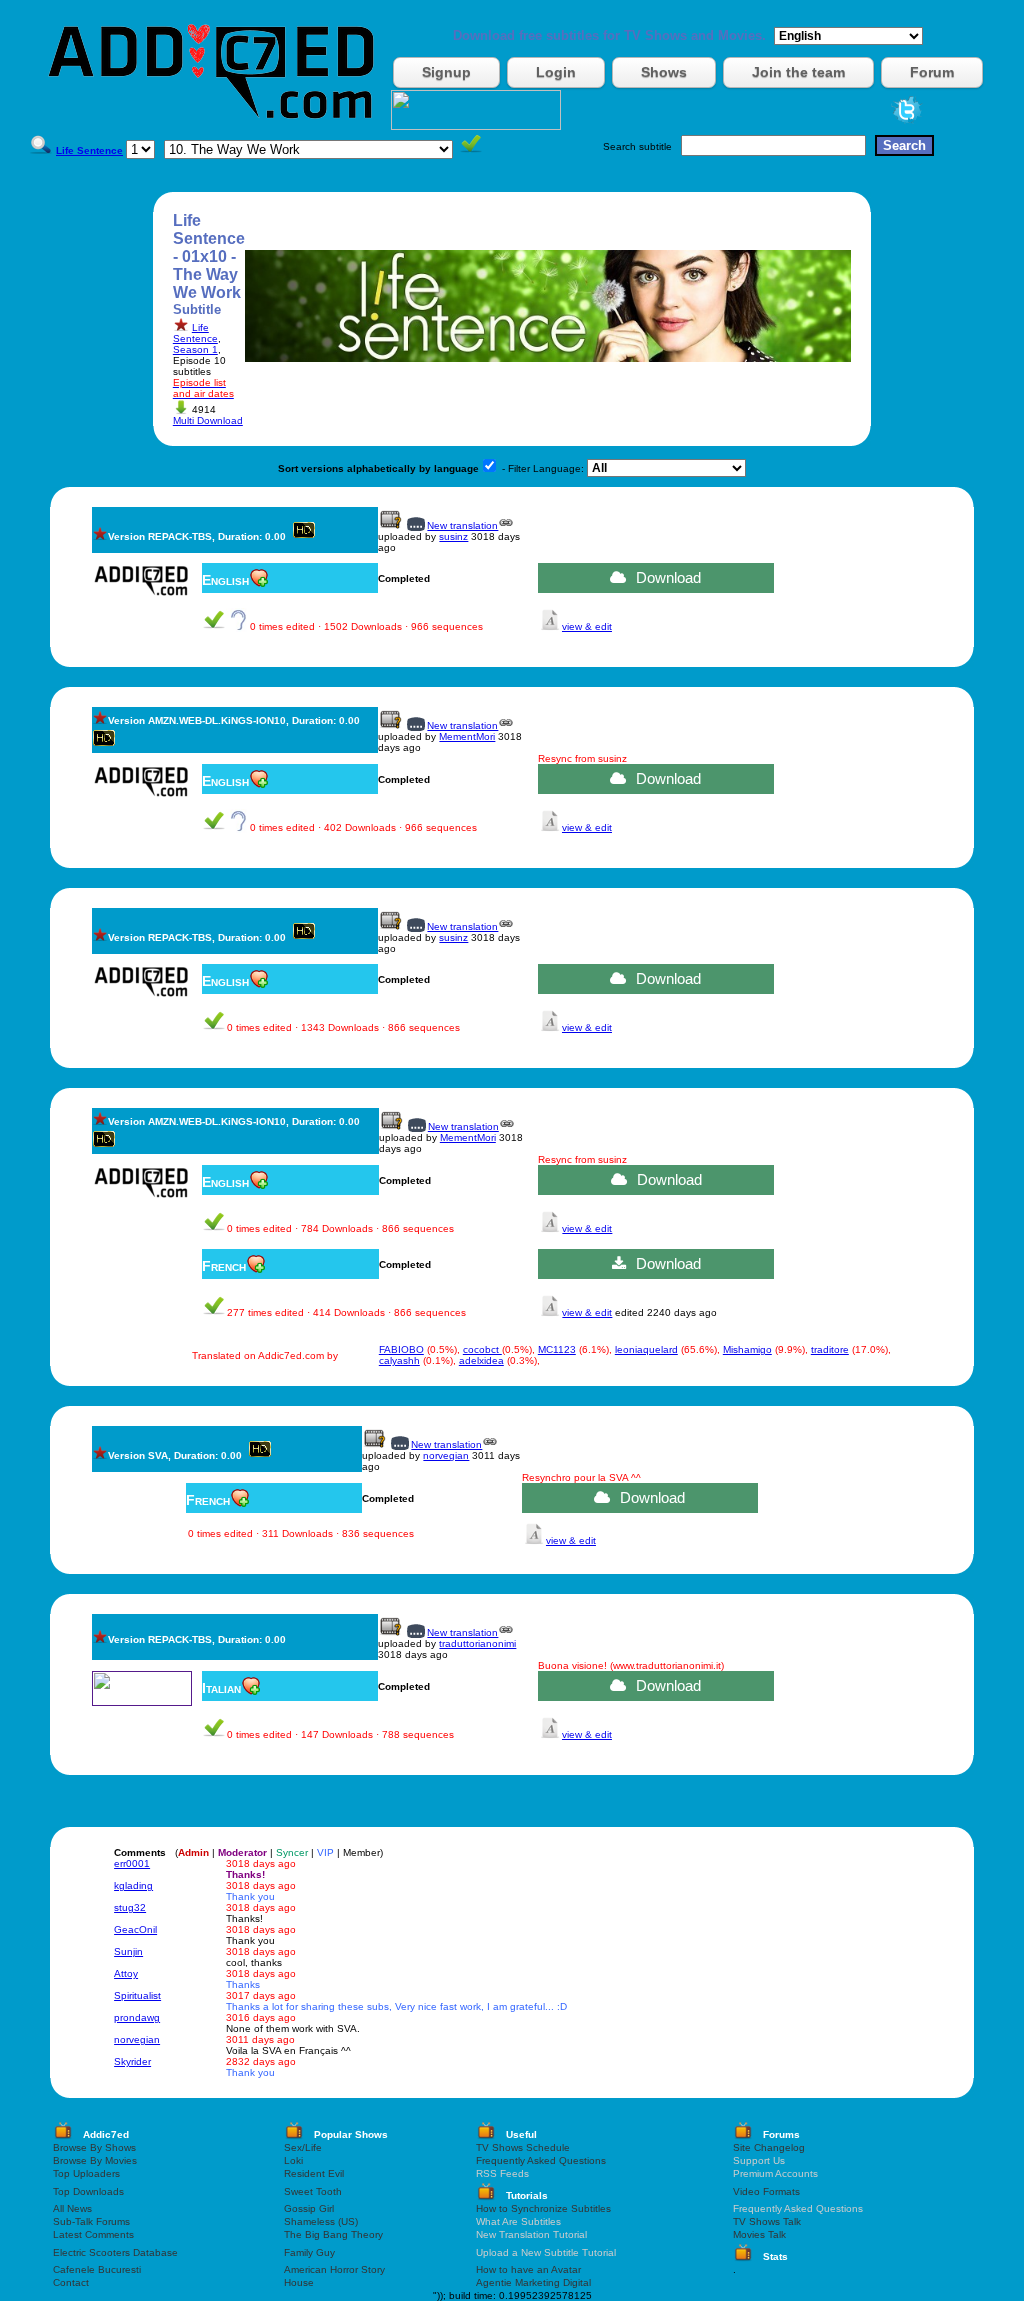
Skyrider (132, 2061)
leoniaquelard (646, 1349)
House (299, 2282)
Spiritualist (137, 1995)
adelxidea (481, 1360)
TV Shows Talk (767, 2221)
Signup (446, 72)
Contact (71, 2282)
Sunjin (128, 1951)
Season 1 (195, 349)
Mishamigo (747, 1349)
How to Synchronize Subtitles (543, 2208)
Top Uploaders (86, 2173)
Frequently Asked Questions (541, 2160)
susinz (453, 536)
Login (556, 72)
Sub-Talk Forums (91, 2221)
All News (72, 2208)
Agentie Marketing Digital (533, 2282)
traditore (830, 1349)
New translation (462, 525)
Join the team (798, 72)
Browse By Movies (95, 2160)
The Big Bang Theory (333, 2234)
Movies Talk (759, 2234)
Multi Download (208, 420)
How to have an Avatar (528, 2269)
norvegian (446, 1455)
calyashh (399, 1360)
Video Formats (766, 2191)
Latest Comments (93, 2234)
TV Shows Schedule (523, 2147)
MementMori (467, 736)
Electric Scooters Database (115, 2252)
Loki (293, 2160)
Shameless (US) (321, 2221)
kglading (133, 1885)
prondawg (137, 2017)
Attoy (126, 1973)
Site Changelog (769, 2147)
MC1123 (557, 1349)
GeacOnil (135, 1929)
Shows (664, 72)
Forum (932, 72)
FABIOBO (401, 1349)
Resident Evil (314, 2173)
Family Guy (309, 2252)
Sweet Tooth (313, 2191)
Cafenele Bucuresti (97, 2269)
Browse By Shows (94, 2147)
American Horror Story (334, 2269)
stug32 (130, 1907)
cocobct (482, 1349)
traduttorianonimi (477, 1643)
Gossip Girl (309, 2208)
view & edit (587, 626)
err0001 (132, 1863)
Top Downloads (88, 2191)
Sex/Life (303, 2147)
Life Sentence (195, 333)
